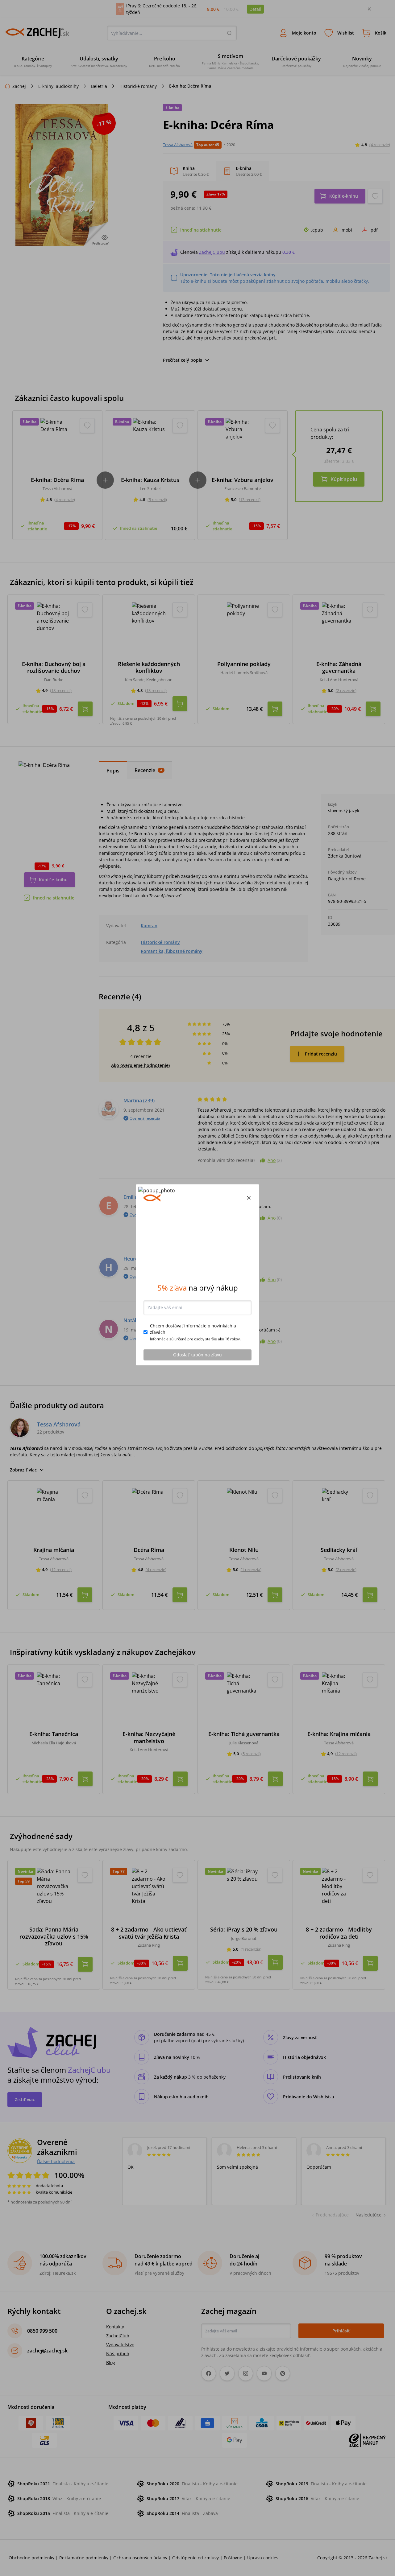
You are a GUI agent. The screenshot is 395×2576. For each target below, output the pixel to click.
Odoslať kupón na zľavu (197, 1368)
